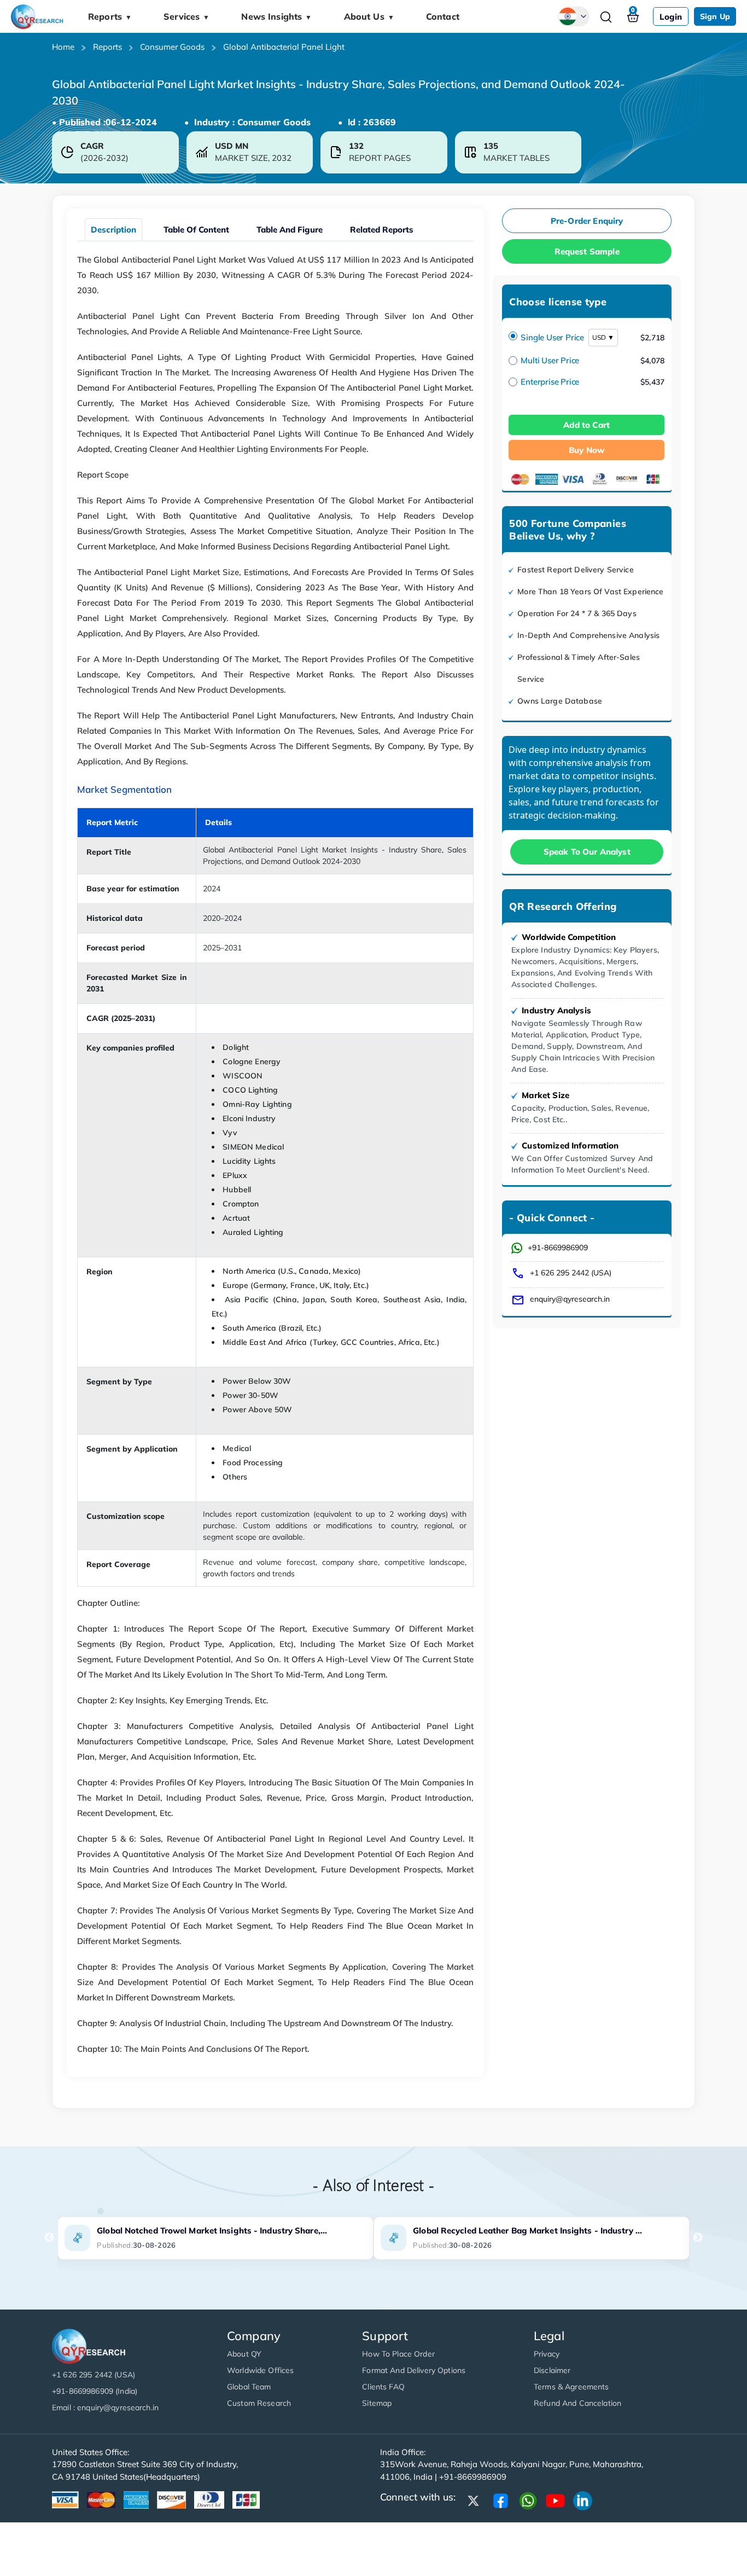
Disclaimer (552, 2370)
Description (113, 230)
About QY (244, 2354)
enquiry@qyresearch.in (570, 1299)
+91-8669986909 (558, 1248)
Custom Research (259, 2403)
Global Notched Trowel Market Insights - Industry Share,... (212, 2230)
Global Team (249, 2387)
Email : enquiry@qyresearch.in (105, 2407)
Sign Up (715, 16)
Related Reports (382, 230)
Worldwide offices (260, 2370)
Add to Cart (586, 425)
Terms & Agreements (571, 2387)
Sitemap (377, 2403)
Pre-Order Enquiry (587, 221)
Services (186, 16)
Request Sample (587, 251)
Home (63, 47)
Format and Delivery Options (414, 2370)
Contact (443, 16)
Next (698, 2238)
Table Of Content (196, 230)
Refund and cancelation (577, 2403)
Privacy (547, 2354)
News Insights (276, 16)
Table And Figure (290, 230)
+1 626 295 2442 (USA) (571, 1273)
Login (671, 17)
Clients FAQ (383, 2387)
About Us (369, 16)
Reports (110, 16)
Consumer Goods (172, 47)
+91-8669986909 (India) (95, 2391)
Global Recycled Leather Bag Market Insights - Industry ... (527, 2230)
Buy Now (586, 450)
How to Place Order (398, 2354)
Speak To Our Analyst (587, 852)
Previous (49, 2238)
